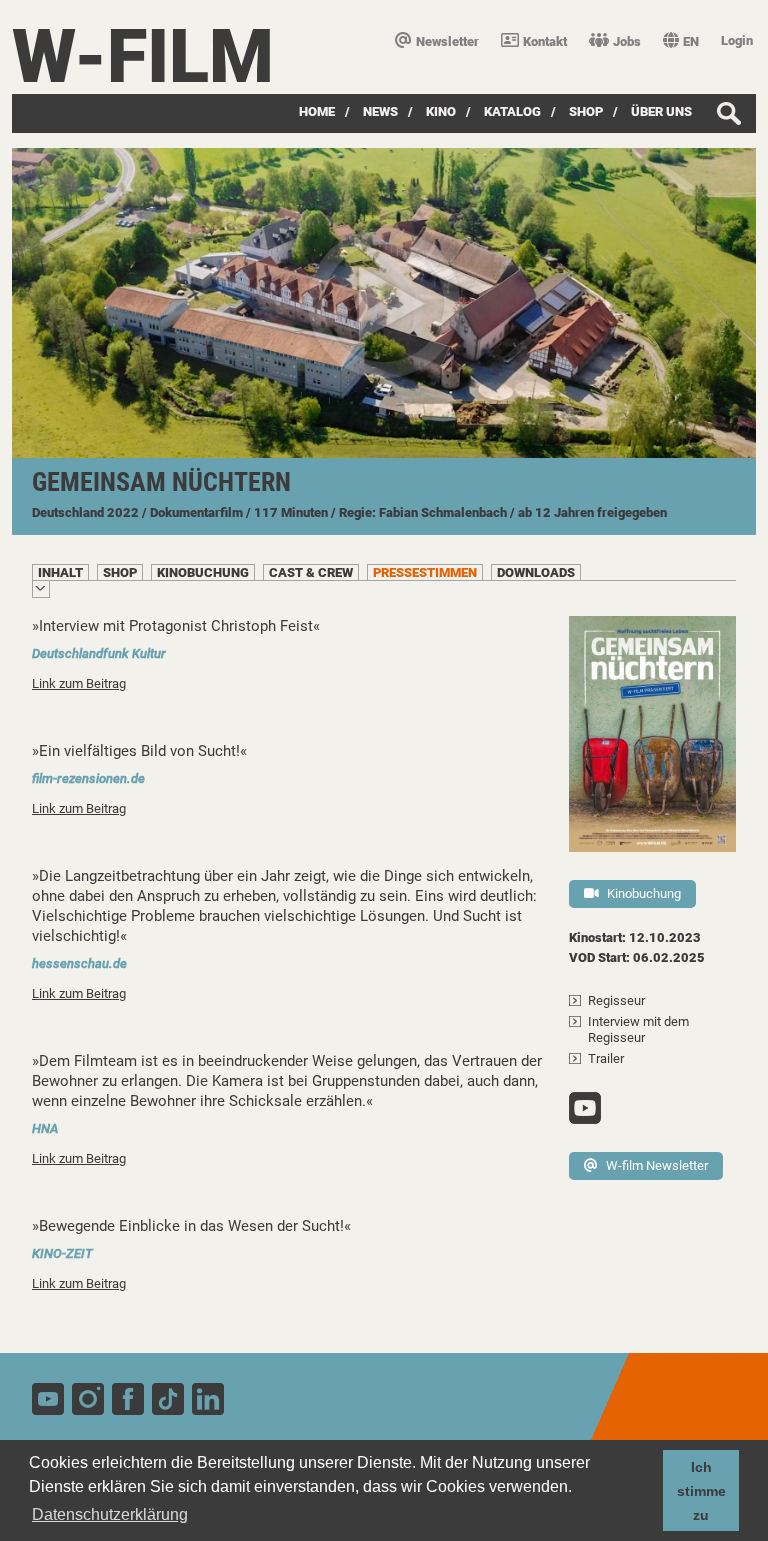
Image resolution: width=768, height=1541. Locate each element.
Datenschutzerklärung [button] (110, 1514)
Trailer (606, 1058)
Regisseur (616, 1000)
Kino (441, 111)
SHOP (586, 111)
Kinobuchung (644, 893)
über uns (661, 111)
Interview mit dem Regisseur (638, 1029)
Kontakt (545, 41)
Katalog (512, 111)
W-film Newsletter (657, 1165)
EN (691, 41)
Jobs (627, 41)
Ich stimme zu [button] (701, 1491)
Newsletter (447, 41)
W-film (143, 56)
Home (317, 111)
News (380, 111)
